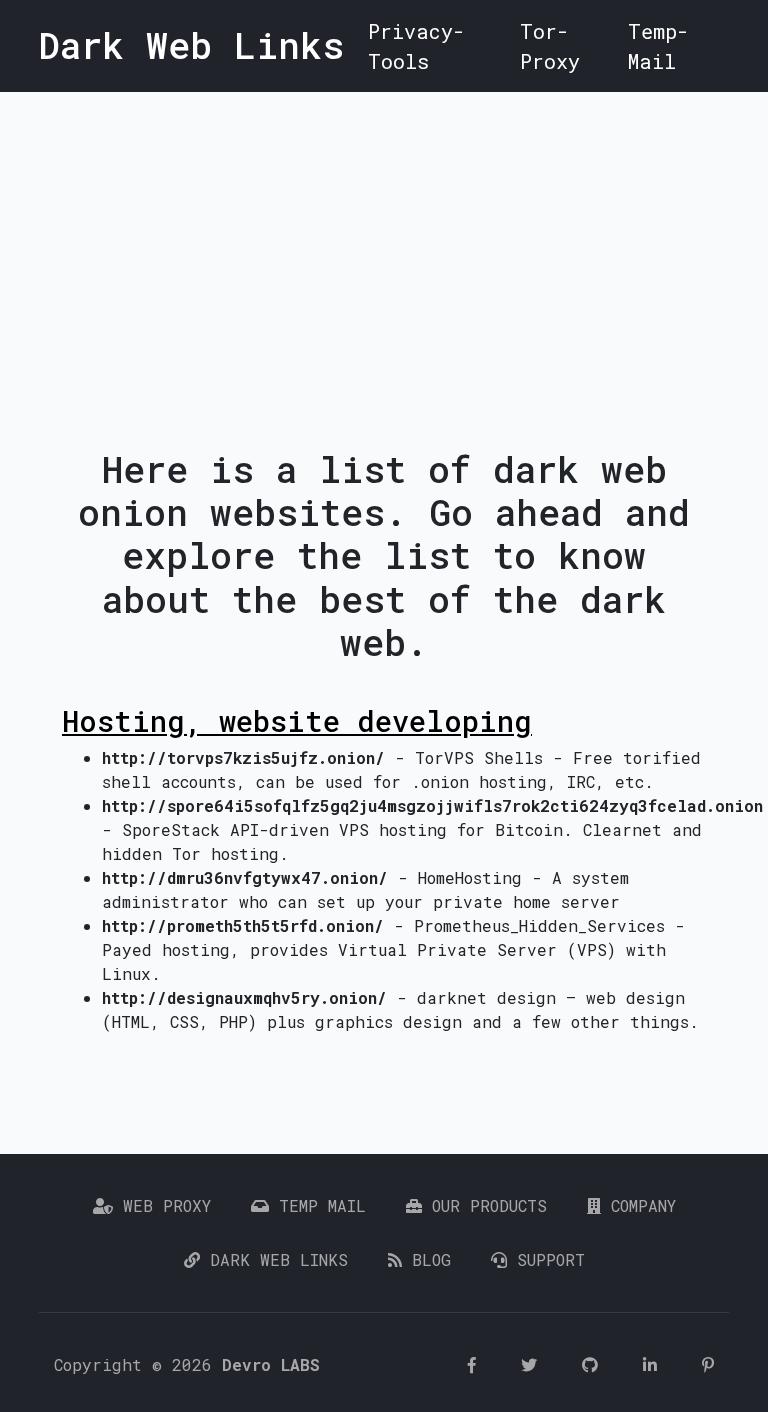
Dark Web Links (274, 1259)
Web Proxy (162, 1205)
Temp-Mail (658, 46)
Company (638, 1205)
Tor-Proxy (550, 46)
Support (546, 1259)
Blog (426, 1259)
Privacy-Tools (416, 46)
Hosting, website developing (297, 721)
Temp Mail (317, 1205)
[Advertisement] (384, 242)
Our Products (484, 1205)
